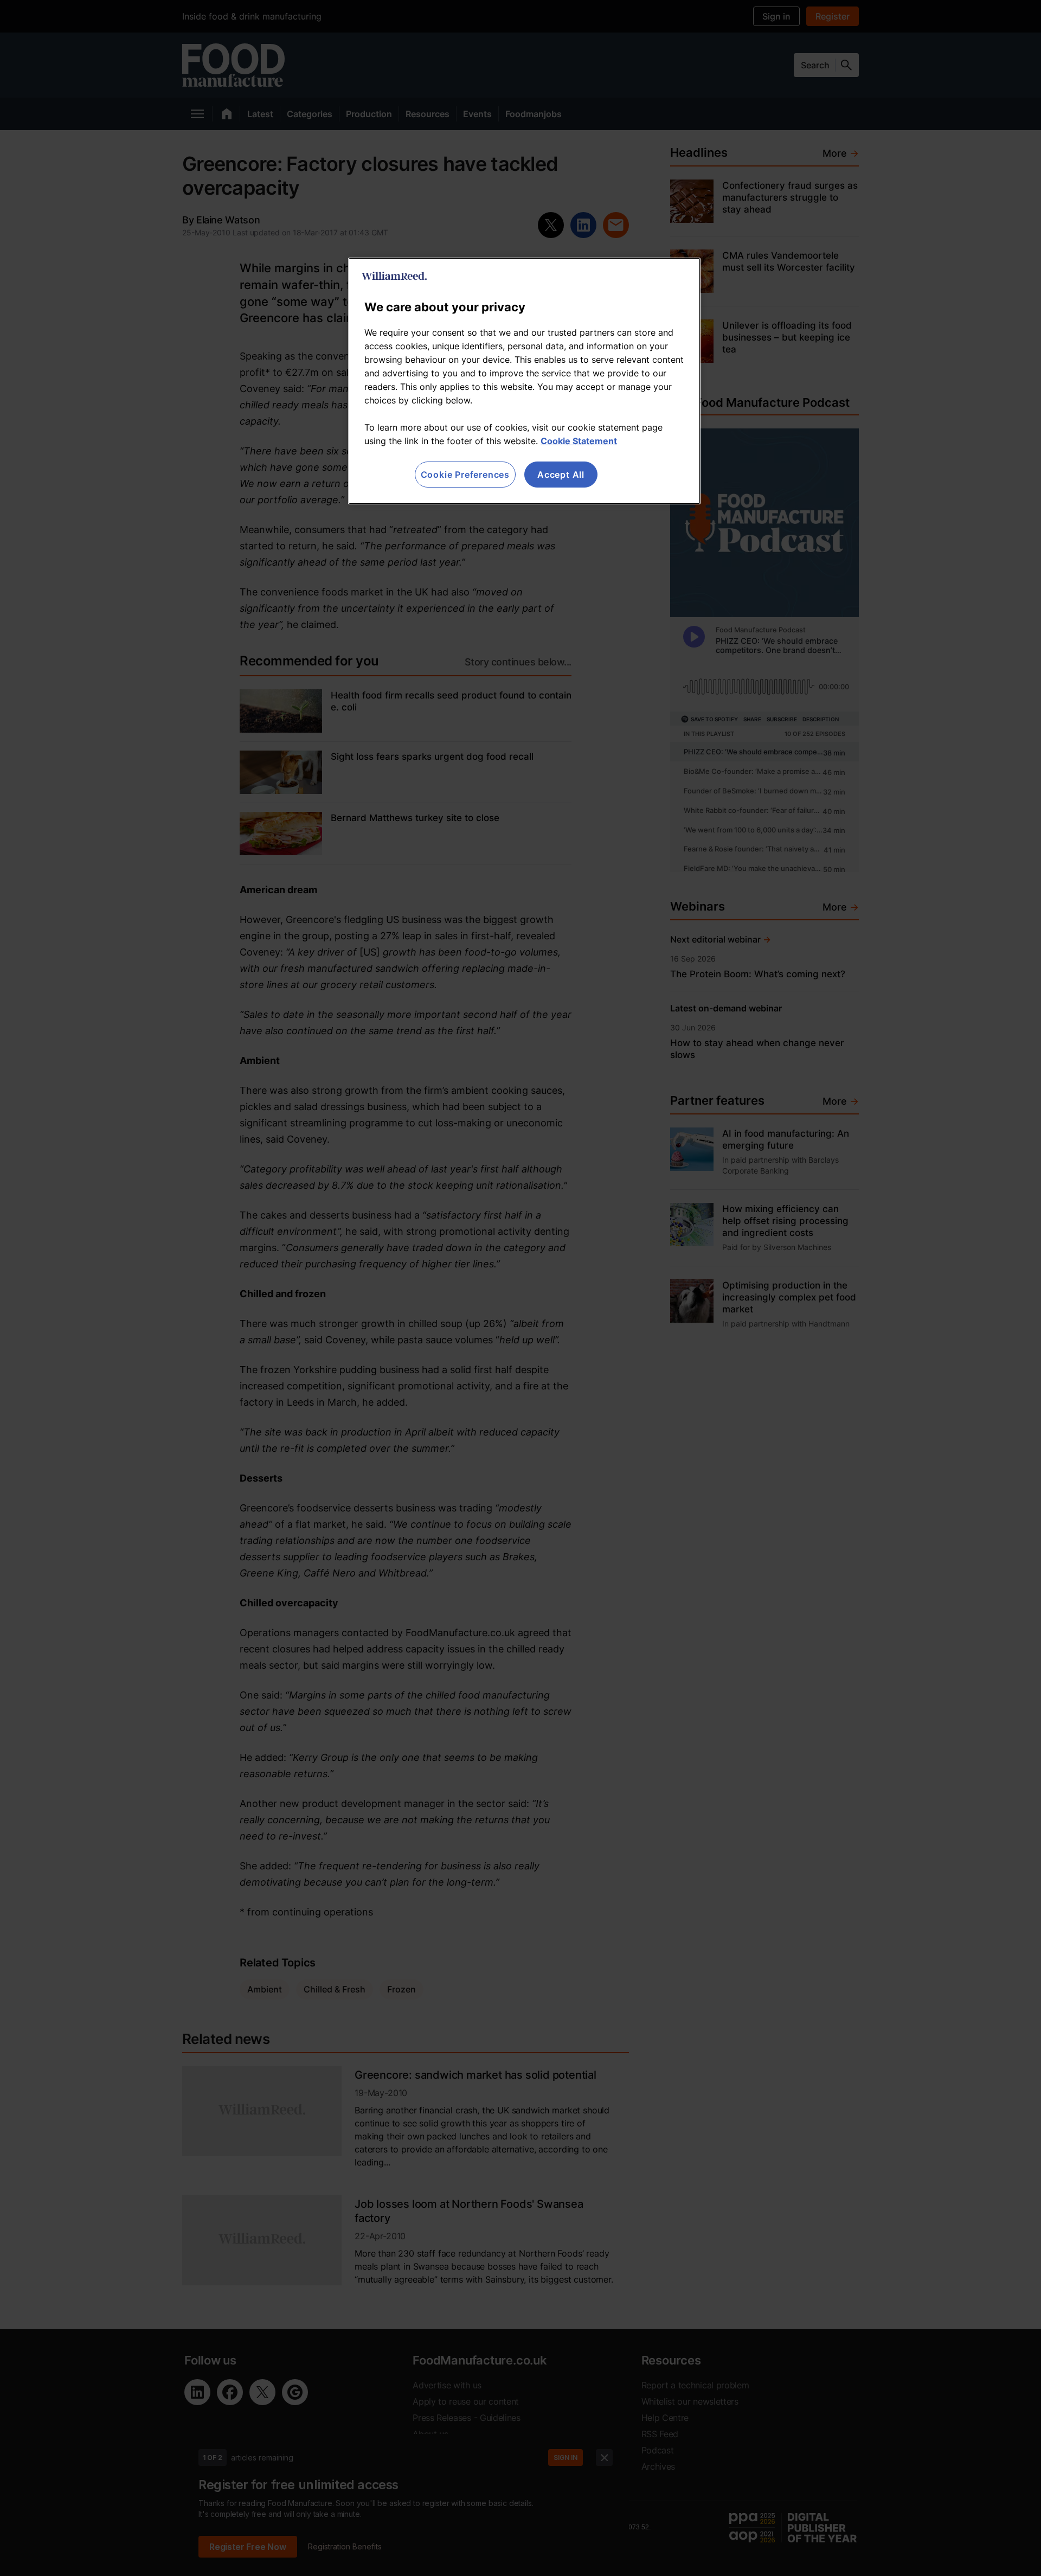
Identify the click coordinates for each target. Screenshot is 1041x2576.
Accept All (561, 475)
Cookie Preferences (465, 475)
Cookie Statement (579, 441)
